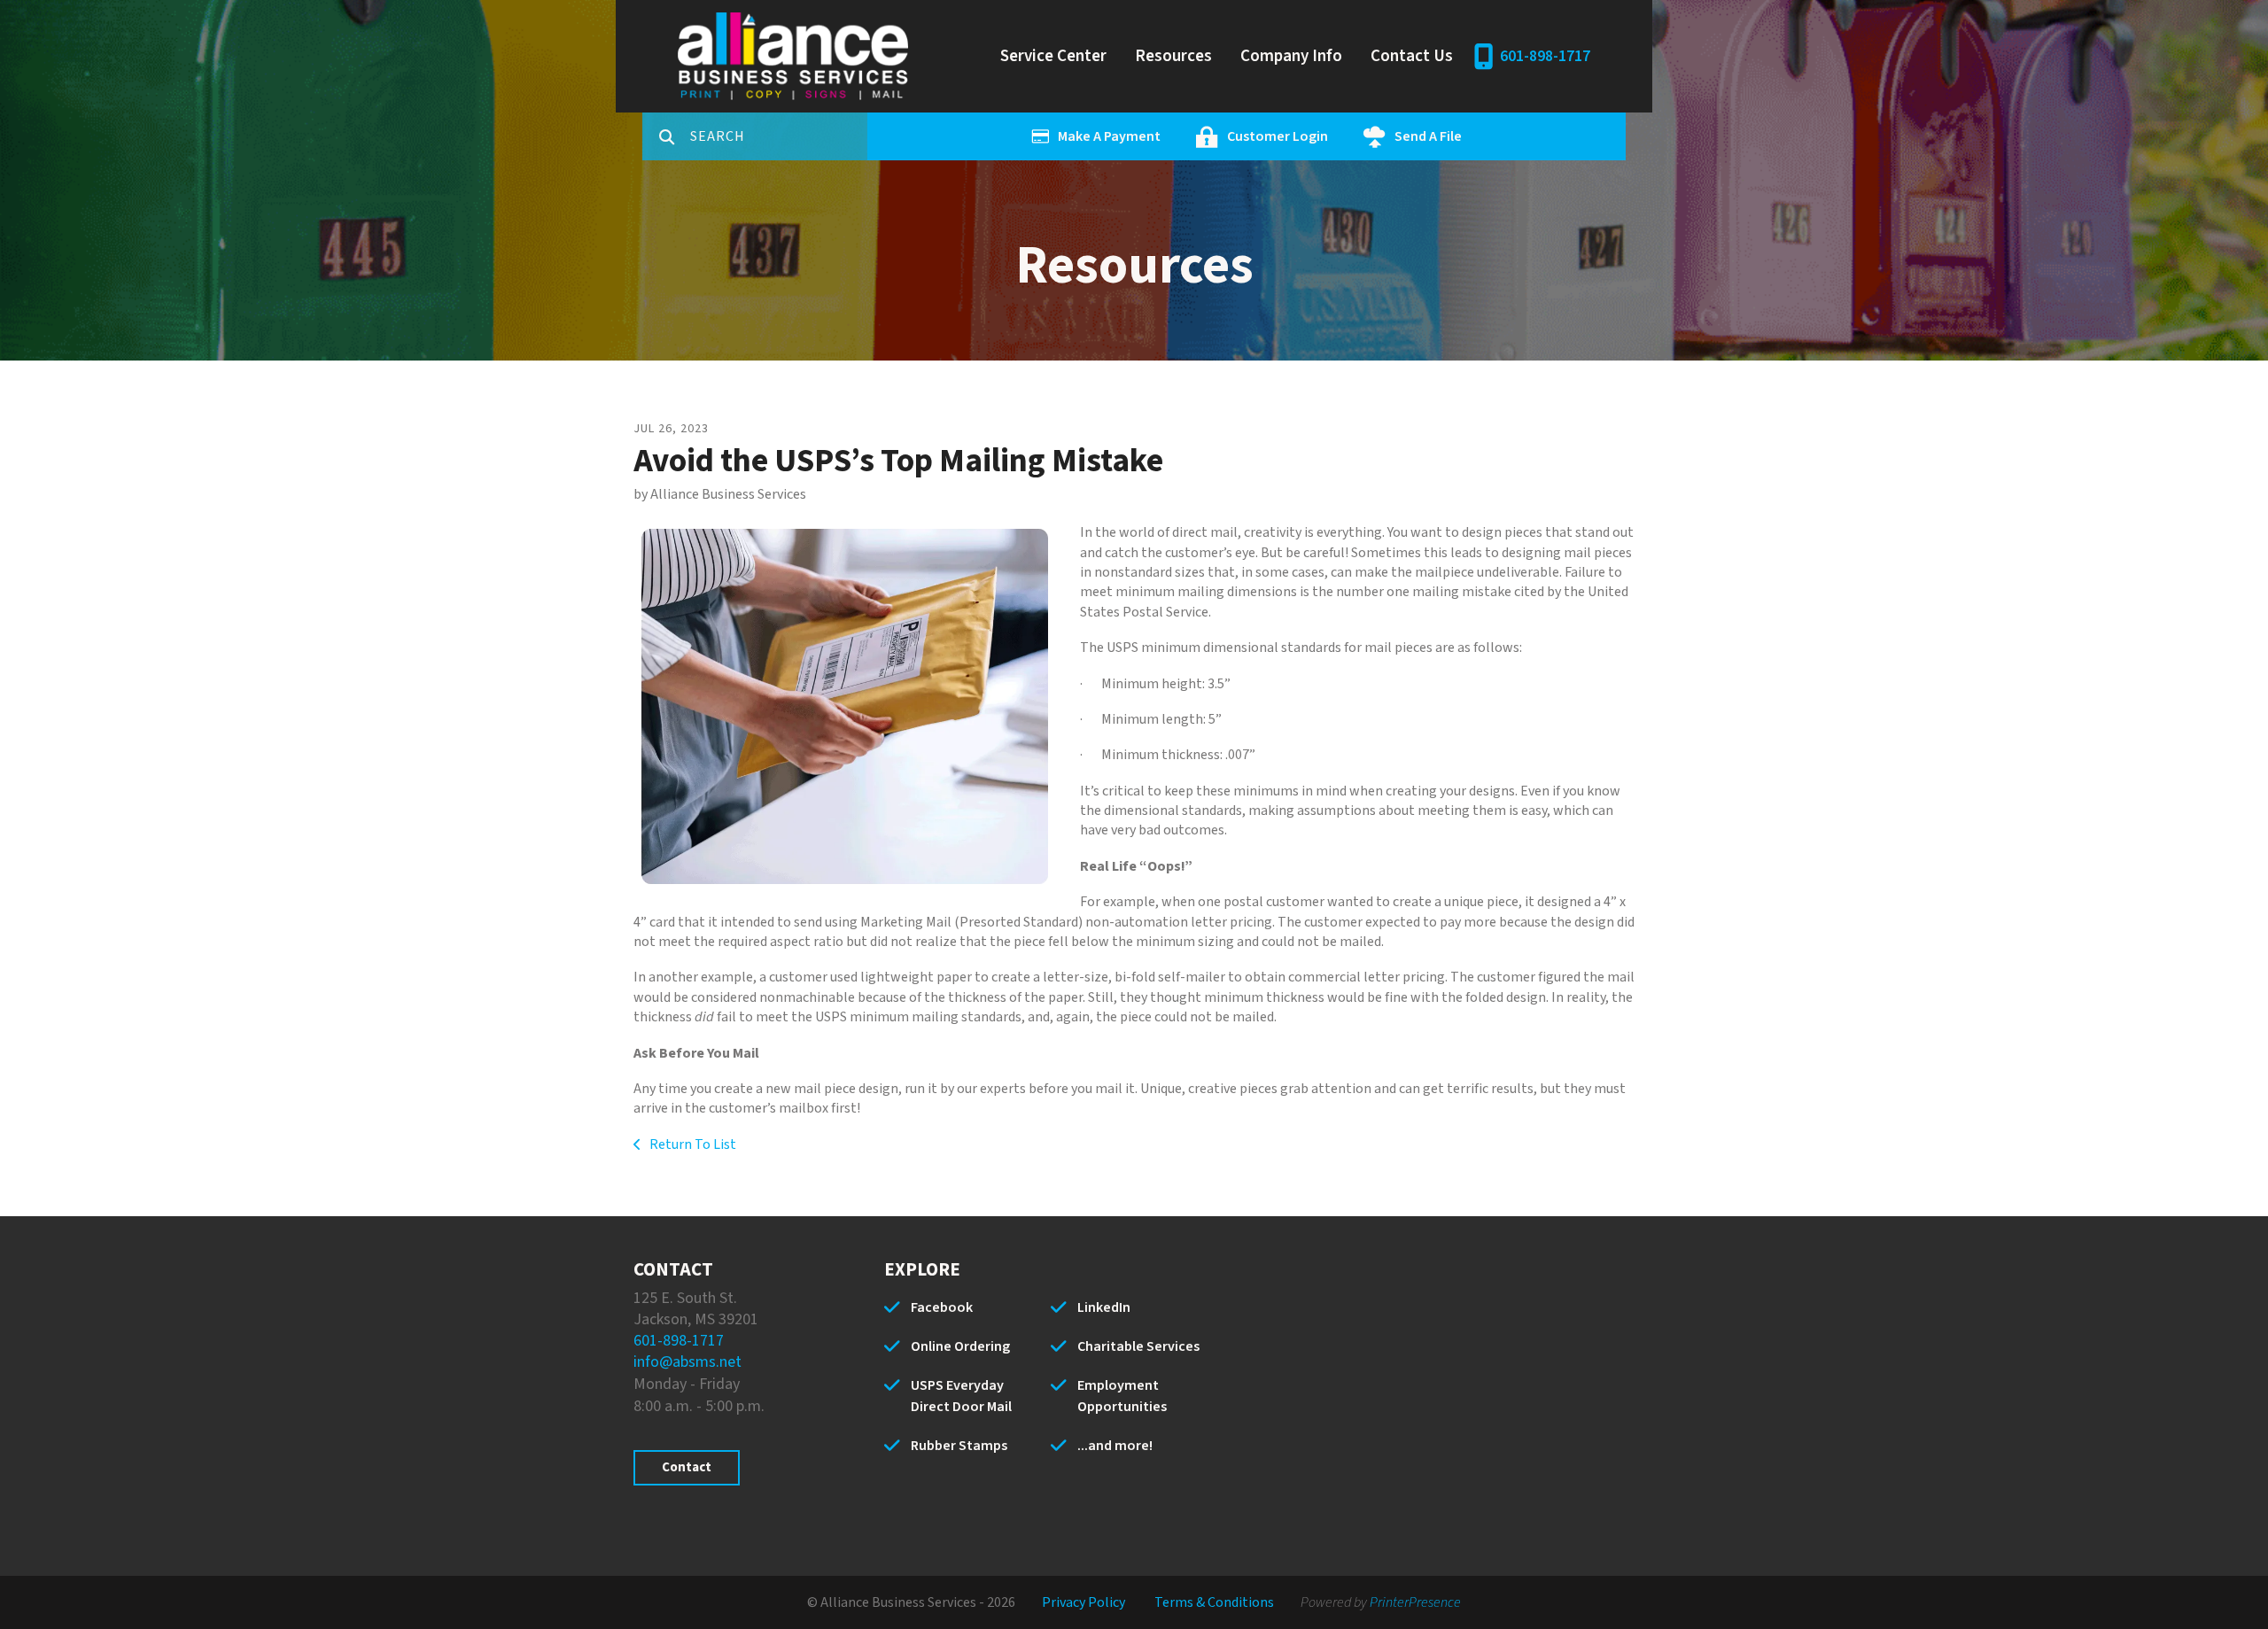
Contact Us (1412, 56)
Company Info (1291, 56)
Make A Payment (1109, 136)
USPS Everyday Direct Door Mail (961, 1396)
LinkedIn (1104, 1307)
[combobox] (779, 136)
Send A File (1428, 136)
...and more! (1115, 1446)
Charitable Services (1138, 1346)
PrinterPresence (1415, 1602)
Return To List (691, 1144)
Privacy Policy (1084, 1602)
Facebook (942, 1307)
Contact (687, 1467)
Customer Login (1278, 136)
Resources (1173, 56)
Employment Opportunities (1122, 1396)
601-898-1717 (1545, 56)
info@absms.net (687, 1362)
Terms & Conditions (1214, 1602)
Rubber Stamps (959, 1446)
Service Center (1053, 56)
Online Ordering (960, 1346)
